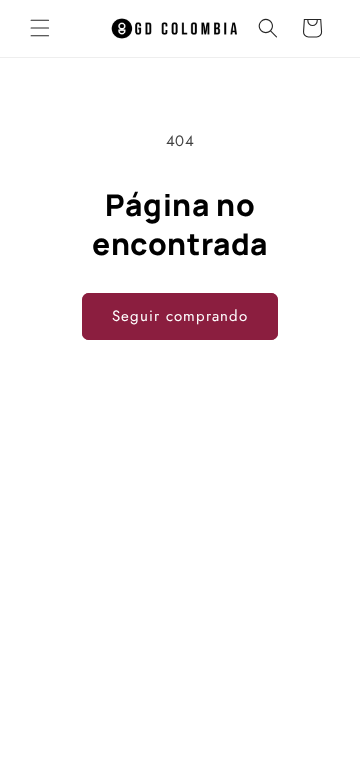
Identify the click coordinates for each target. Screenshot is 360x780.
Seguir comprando (180, 316)
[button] (40, 28)
